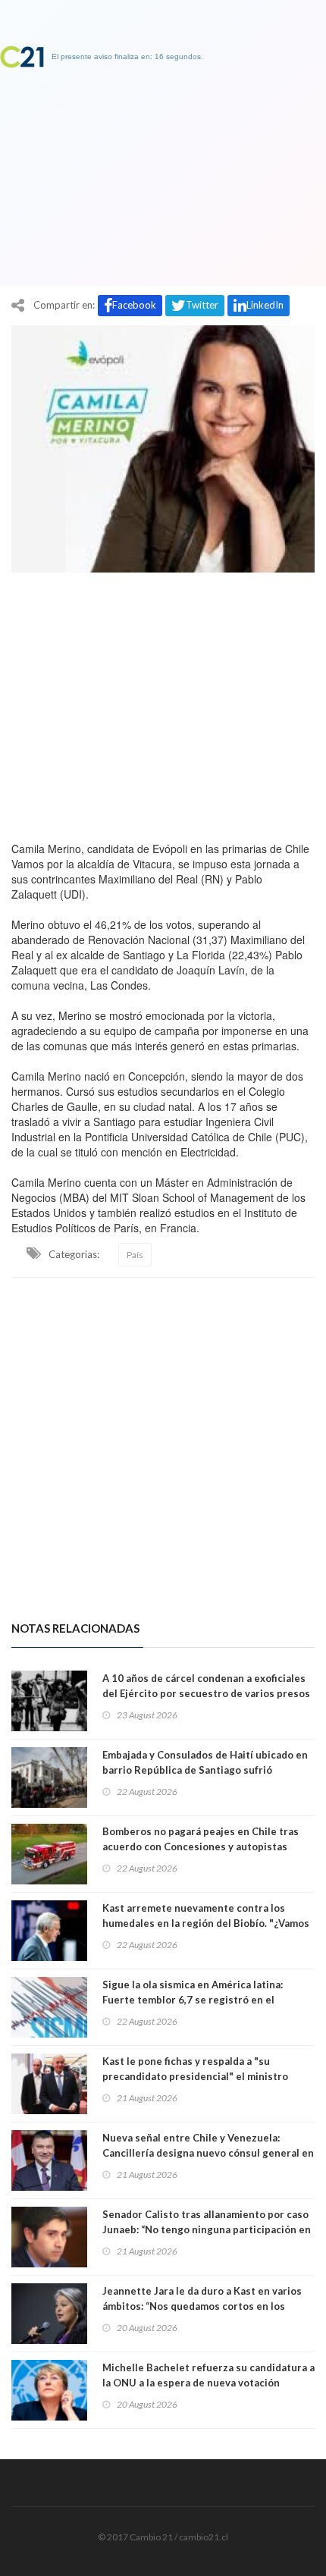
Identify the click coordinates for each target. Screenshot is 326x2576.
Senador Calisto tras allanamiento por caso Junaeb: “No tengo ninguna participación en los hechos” (207, 2229)
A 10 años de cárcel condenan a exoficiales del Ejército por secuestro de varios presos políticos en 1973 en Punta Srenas (206, 1693)
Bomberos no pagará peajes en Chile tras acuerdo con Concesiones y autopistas (201, 1839)
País (135, 1255)
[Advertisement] (163, 703)
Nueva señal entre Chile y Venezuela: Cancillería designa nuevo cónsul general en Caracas (208, 2153)
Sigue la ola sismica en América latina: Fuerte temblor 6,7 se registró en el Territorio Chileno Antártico (193, 2000)
